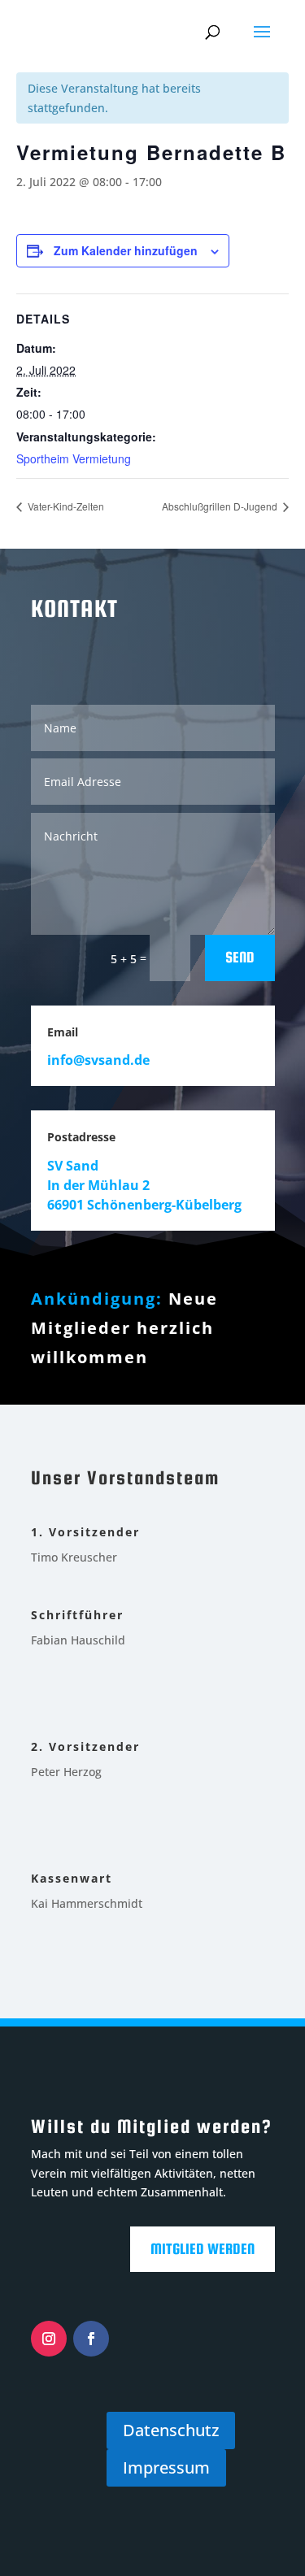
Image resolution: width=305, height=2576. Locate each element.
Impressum (166, 2467)
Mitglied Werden (203, 2249)
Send (240, 957)
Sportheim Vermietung (74, 458)
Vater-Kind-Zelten (65, 506)
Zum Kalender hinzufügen (126, 250)
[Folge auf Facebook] (91, 2339)
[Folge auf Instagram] (49, 2339)
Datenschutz (171, 2430)
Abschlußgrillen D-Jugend (221, 506)
